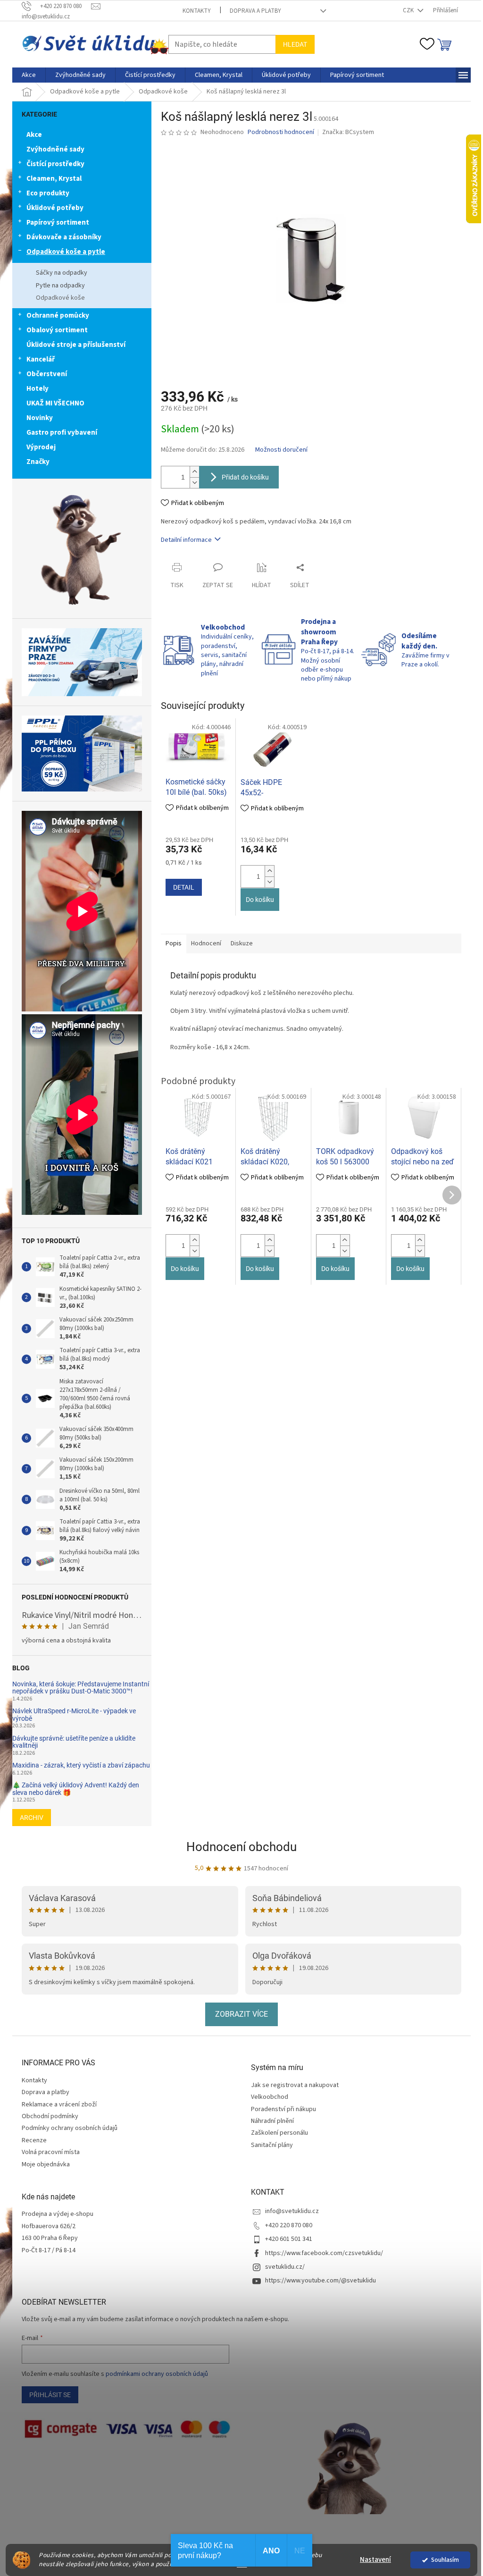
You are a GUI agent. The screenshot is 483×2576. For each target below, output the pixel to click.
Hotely (37, 389)
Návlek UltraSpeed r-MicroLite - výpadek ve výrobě (74, 1715)
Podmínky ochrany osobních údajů (70, 2128)
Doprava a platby (255, 11)
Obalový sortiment (57, 330)
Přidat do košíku (245, 477)
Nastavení (375, 2560)
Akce (34, 135)
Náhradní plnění (272, 2121)
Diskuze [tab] (242, 943)
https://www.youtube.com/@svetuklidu (321, 2281)
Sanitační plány (272, 2145)
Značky (38, 462)
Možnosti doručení (281, 450)
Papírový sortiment (58, 223)
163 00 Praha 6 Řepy (50, 2238)
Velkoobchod (270, 2097)
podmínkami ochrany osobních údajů (157, 2374)
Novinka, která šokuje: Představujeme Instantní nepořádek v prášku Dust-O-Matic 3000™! (81, 1688)
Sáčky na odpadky (62, 273)
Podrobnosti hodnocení (281, 132)
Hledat (295, 44)
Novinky (40, 418)
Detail (184, 887)
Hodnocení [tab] (206, 943)
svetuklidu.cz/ (285, 2267)
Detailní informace (186, 540)
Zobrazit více (241, 2014)
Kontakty (197, 11)
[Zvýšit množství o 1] (194, 472)
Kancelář (41, 359)
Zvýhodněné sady (55, 149)
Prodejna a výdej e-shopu (58, 2214)
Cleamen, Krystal (54, 179)
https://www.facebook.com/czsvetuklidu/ (324, 2253)
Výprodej (41, 447)
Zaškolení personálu (279, 2133)
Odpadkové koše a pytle (66, 252)
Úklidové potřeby (55, 208)
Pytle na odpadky (60, 286)
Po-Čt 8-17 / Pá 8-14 (49, 2251)
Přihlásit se (50, 2395)
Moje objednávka (46, 2164)
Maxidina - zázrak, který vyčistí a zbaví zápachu (81, 1765)
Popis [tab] (174, 943)
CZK (409, 10)
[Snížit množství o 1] (194, 483)
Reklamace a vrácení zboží (59, 2105)
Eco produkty (48, 193)
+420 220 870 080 (289, 2225)
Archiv (32, 1818)
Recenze (34, 2140)
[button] (269, 871)
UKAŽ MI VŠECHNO (55, 403)
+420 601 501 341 (289, 2239)
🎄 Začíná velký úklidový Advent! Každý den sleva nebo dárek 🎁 (76, 1789)
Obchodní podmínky (50, 2116)
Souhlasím (445, 2560)
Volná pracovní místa (51, 2152)
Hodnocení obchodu (241, 1847)
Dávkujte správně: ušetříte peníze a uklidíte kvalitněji (74, 1742)
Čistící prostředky (55, 164)
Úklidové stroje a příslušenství (76, 345)
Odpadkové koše (60, 298)
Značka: (348, 132)
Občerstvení (47, 374)
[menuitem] (29, 75)
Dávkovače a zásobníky (64, 237)
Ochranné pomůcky (58, 316)
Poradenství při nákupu (283, 2109)
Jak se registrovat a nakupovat (295, 2085)
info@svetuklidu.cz (292, 2211)
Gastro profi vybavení (62, 433)
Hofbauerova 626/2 (49, 2227)
